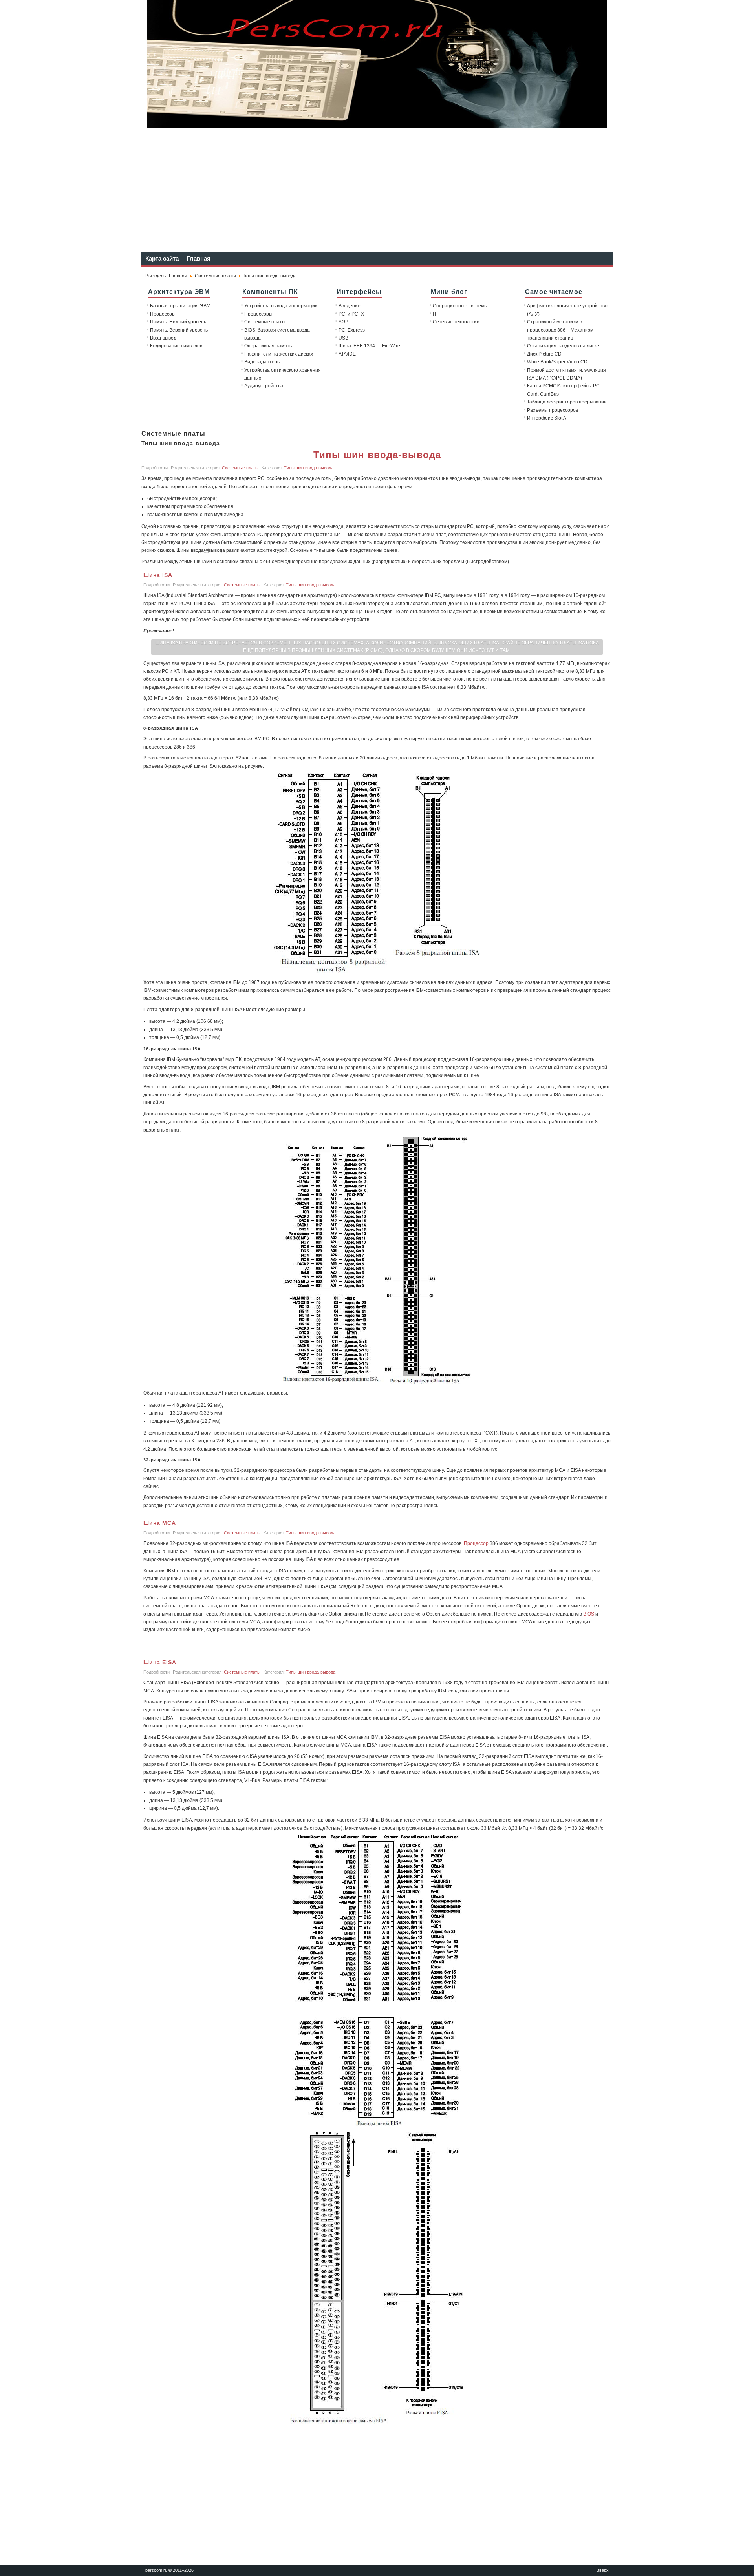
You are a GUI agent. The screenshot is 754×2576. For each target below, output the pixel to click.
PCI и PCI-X (351, 314)
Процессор (162, 314)
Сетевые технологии (456, 322)
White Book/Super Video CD (557, 362)
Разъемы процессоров (553, 410)
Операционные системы (460, 306)
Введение (350, 306)
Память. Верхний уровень (179, 330)
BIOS (589, 1614)
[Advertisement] (377, 189)
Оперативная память (268, 346)
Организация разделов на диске (563, 346)
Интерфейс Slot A (547, 418)
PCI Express (352, 330)
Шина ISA (158, 575)
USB (343, 338)
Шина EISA (160, 1662)
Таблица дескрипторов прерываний (567, 402)
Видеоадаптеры (263, 362)
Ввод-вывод (163, 338)
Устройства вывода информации (281, 306)
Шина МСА (160, 1523)
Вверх (603, 2570)
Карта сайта (162, 258)
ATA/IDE (347, 354)
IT (435, 314)
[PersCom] (377, 125)
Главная (199, 258)
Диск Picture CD (544, 354)
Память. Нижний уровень (178, 322)
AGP (343, 322)
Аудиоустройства (264, 386)
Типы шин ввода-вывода (377, 455)
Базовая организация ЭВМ (180, 306)
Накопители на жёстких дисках (279, 354)
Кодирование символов (176, 346)
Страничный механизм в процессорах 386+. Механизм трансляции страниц (560, 330)
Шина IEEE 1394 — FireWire (369, 346)
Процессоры (258, 314)
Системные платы (215, 276)
